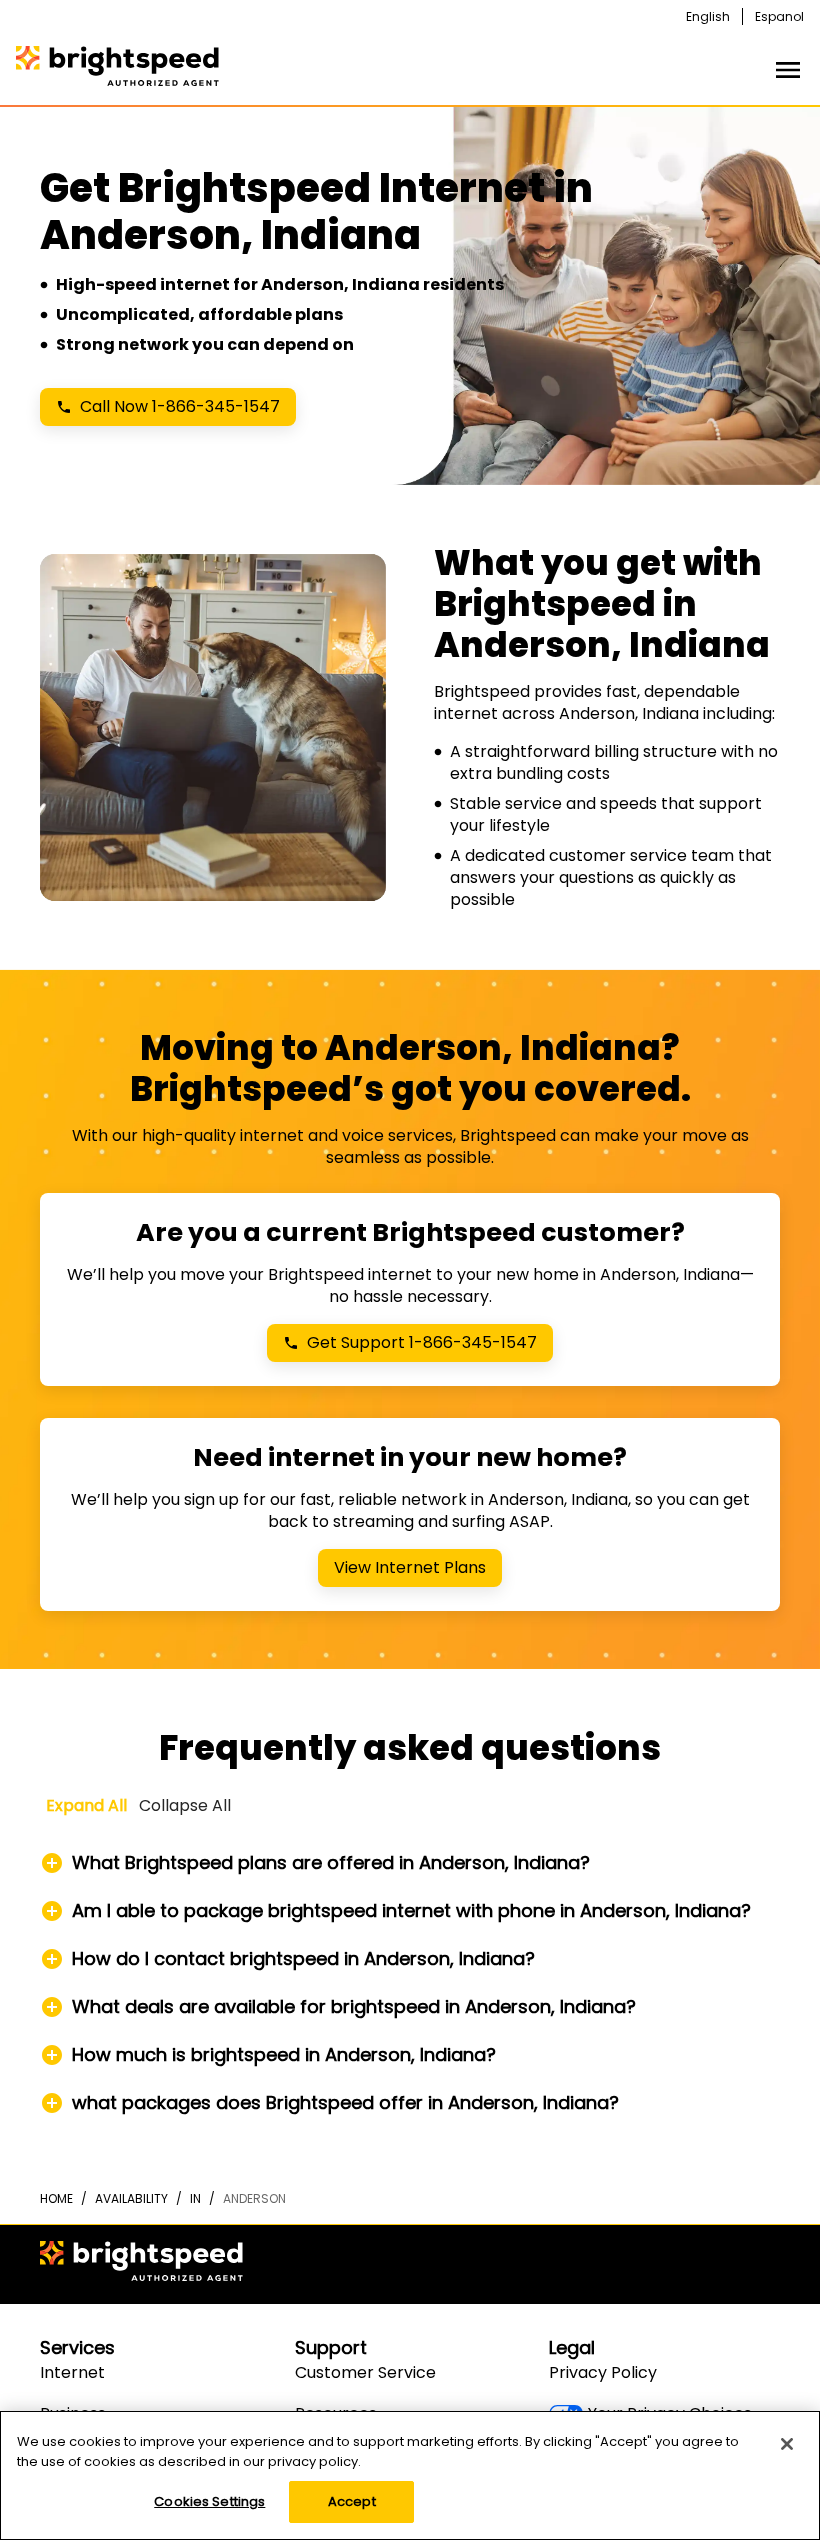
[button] (410, 1863)
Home (56, 2198)
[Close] (787, 2444)
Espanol (779, 16)
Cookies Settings (209, 2501)
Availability (131, 2198)
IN (195, 2198)
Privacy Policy (603, 2372)
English (708, 16)
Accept (352, 2501)
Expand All (86, 1805)
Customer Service (365, 2372)
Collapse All (185, 1805)
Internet (72, 2372)
